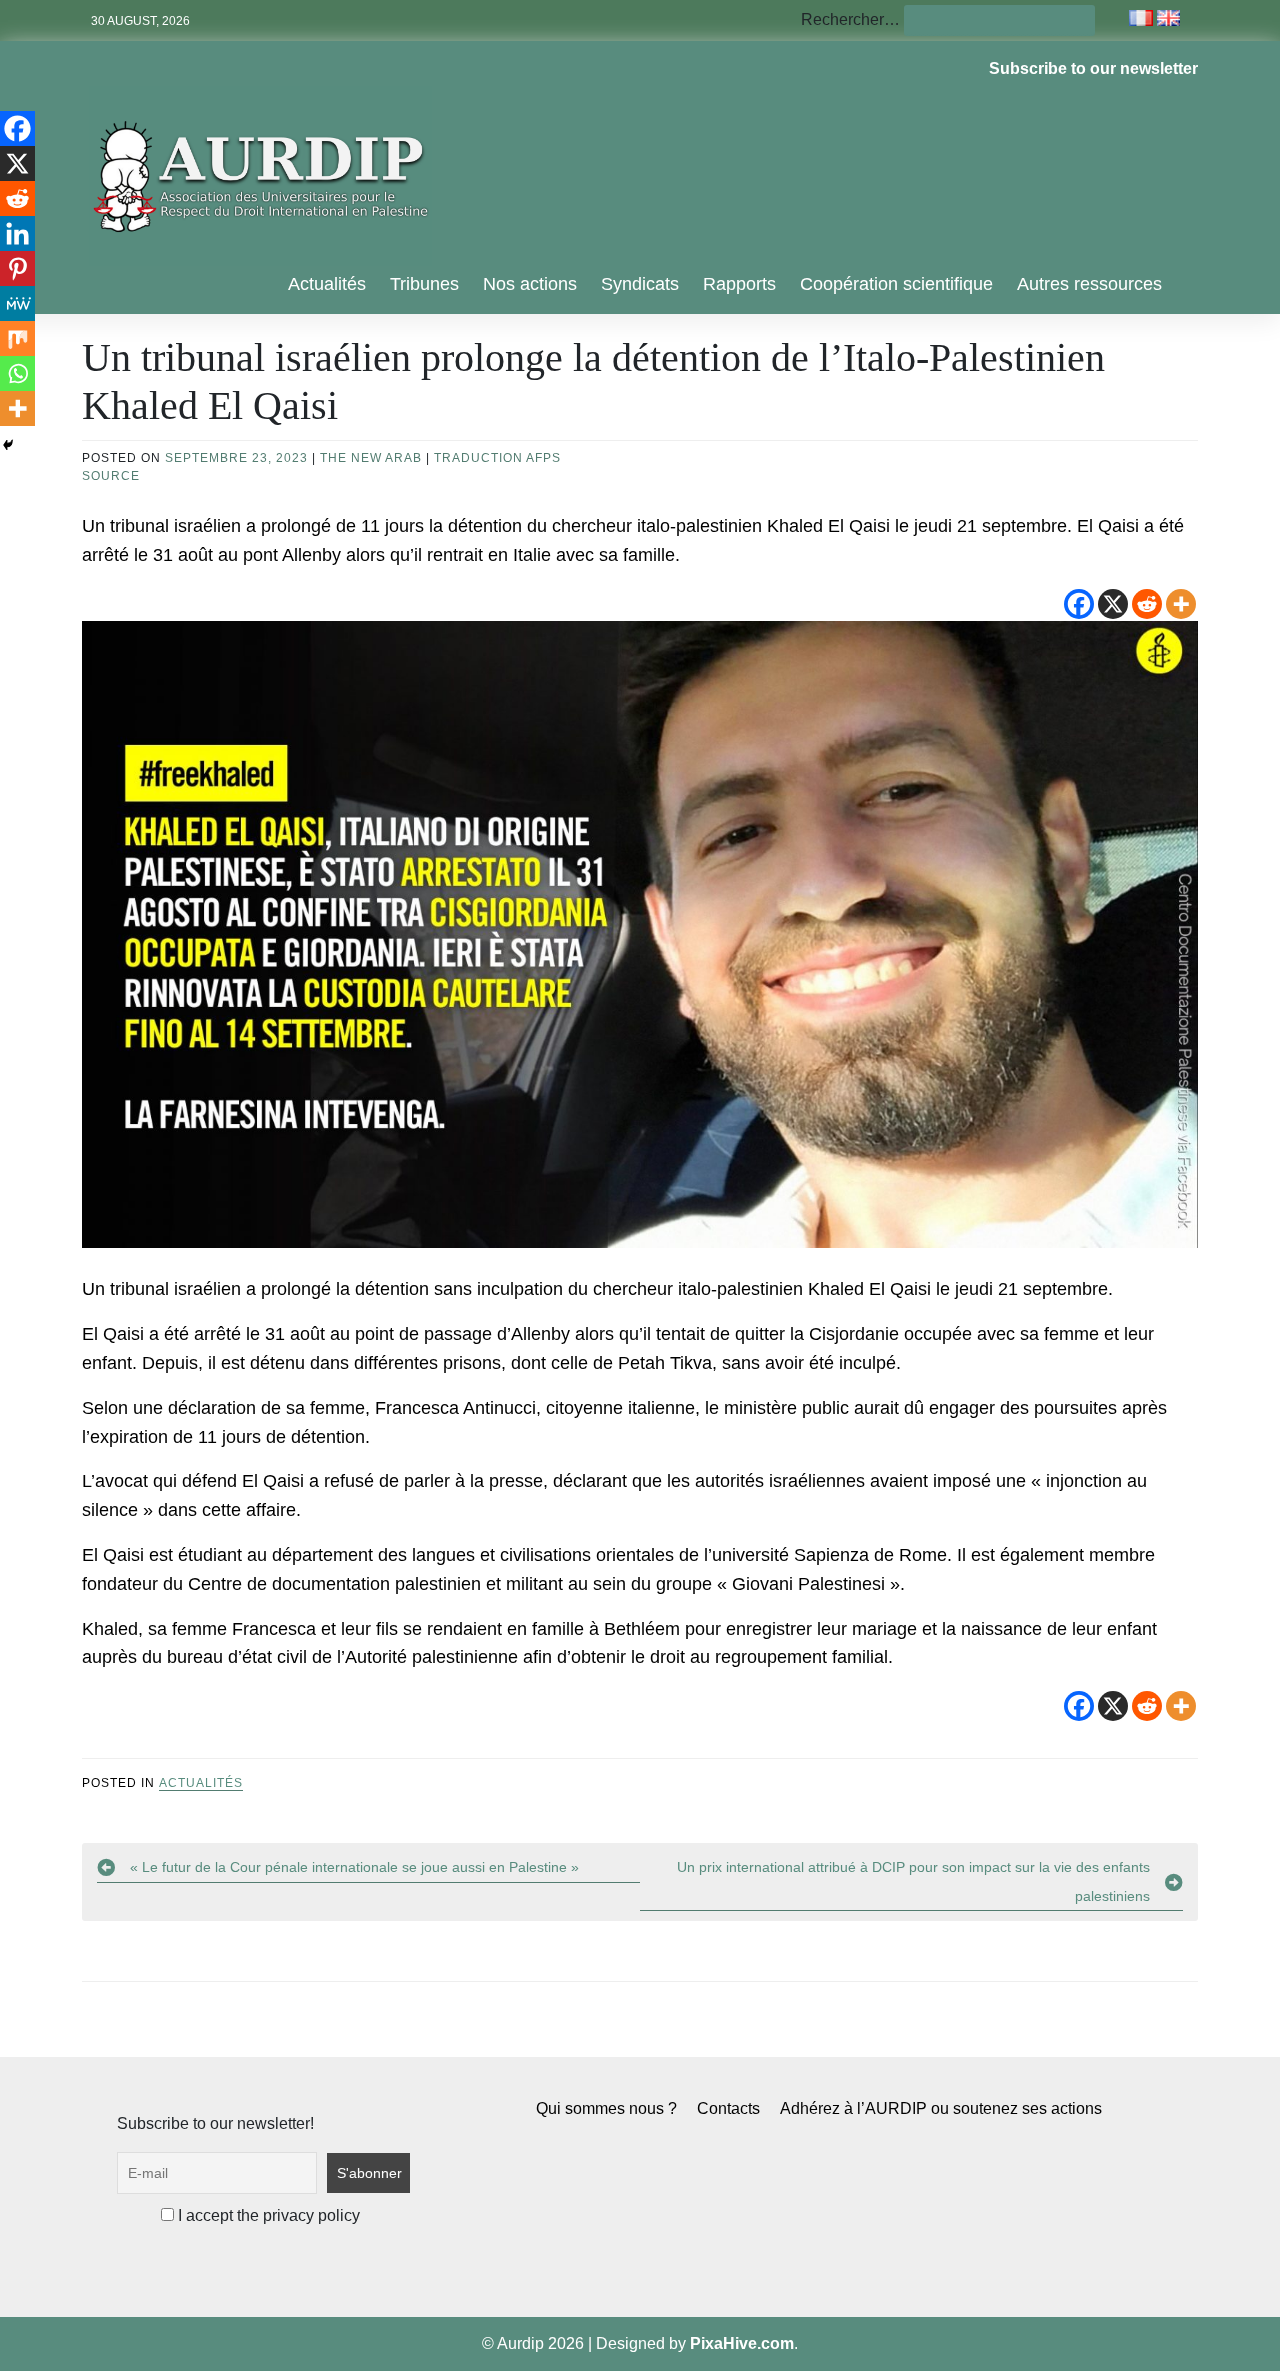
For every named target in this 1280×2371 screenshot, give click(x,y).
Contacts (728, 2108)
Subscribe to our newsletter (1093, 68)
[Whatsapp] (17, 373)
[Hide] (8, 445)
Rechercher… (850, 19)
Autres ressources (1089, 284)
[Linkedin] (17, 233)
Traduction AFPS (497, 458)
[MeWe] (17, 303)
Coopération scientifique (896, 284)
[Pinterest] (17, 268)
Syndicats (640, 284)
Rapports (739, 284)
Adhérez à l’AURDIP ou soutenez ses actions (941, 2108)
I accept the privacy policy (267, 2215)
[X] (1113, 604)
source (111, 476)
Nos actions (530, 284)
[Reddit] (1147, 604)
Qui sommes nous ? (606, 2108)
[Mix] (17, 338)
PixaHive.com (742, 2343)
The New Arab (371, 458)
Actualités (327, 284)
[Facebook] (1079, 604)
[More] (1181, 604)
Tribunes (424, 284)
